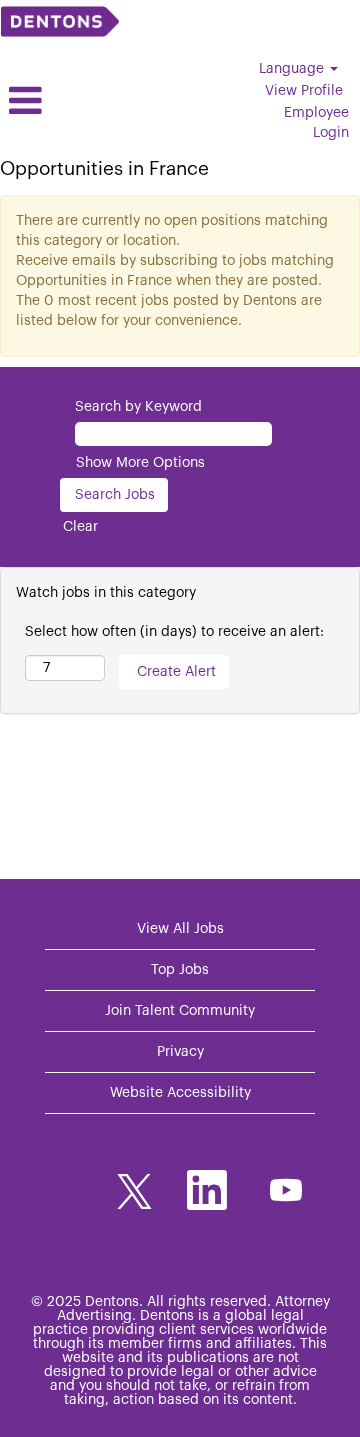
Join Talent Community (180, 1011)
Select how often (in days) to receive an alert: (174, 632)
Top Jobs (180, 970)
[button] (60, 100)
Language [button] (293, 69)
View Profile (304, 91)
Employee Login (316, 123)
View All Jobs (180, 929)
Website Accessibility (180, 1093)
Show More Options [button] (140, 463)
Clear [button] (80, 527)
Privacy (180, 1052)
